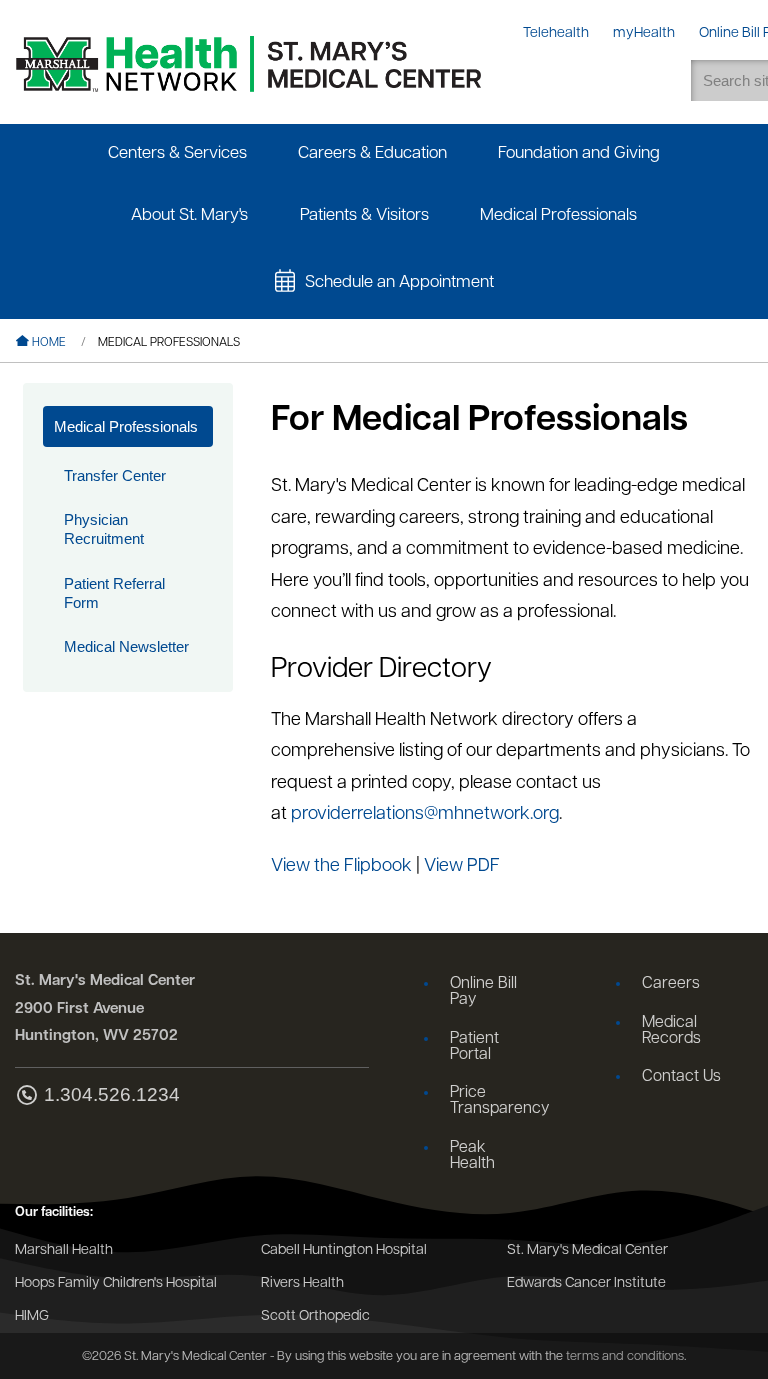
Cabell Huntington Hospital (344, 1250)
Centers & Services (177, 153)
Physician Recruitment (104, 529)
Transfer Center (115, 475)
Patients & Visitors (364, 215)
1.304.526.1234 (112, 1095)
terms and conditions (625, 1356)
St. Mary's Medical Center (587, 1250)
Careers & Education (372, 153)
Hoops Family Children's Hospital (116, 1283)
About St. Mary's (189, 215)
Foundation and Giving (579, 153)
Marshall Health (64, 1250)
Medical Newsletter (126, 646)
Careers (671, 984)
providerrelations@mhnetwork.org (425, 815)
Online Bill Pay (483, 992)
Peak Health (472, 1156)
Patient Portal (474, 1047)
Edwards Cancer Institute (586, 1283)
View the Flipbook (341, 867)
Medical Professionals (558, 215)
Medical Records (671, 1031)
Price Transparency (497, 1101)
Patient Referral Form (114, 593)
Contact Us (681, 1077)
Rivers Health (302, 1283)
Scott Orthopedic (315, 1316)
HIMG (32, 1316)
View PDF (462, 867)
